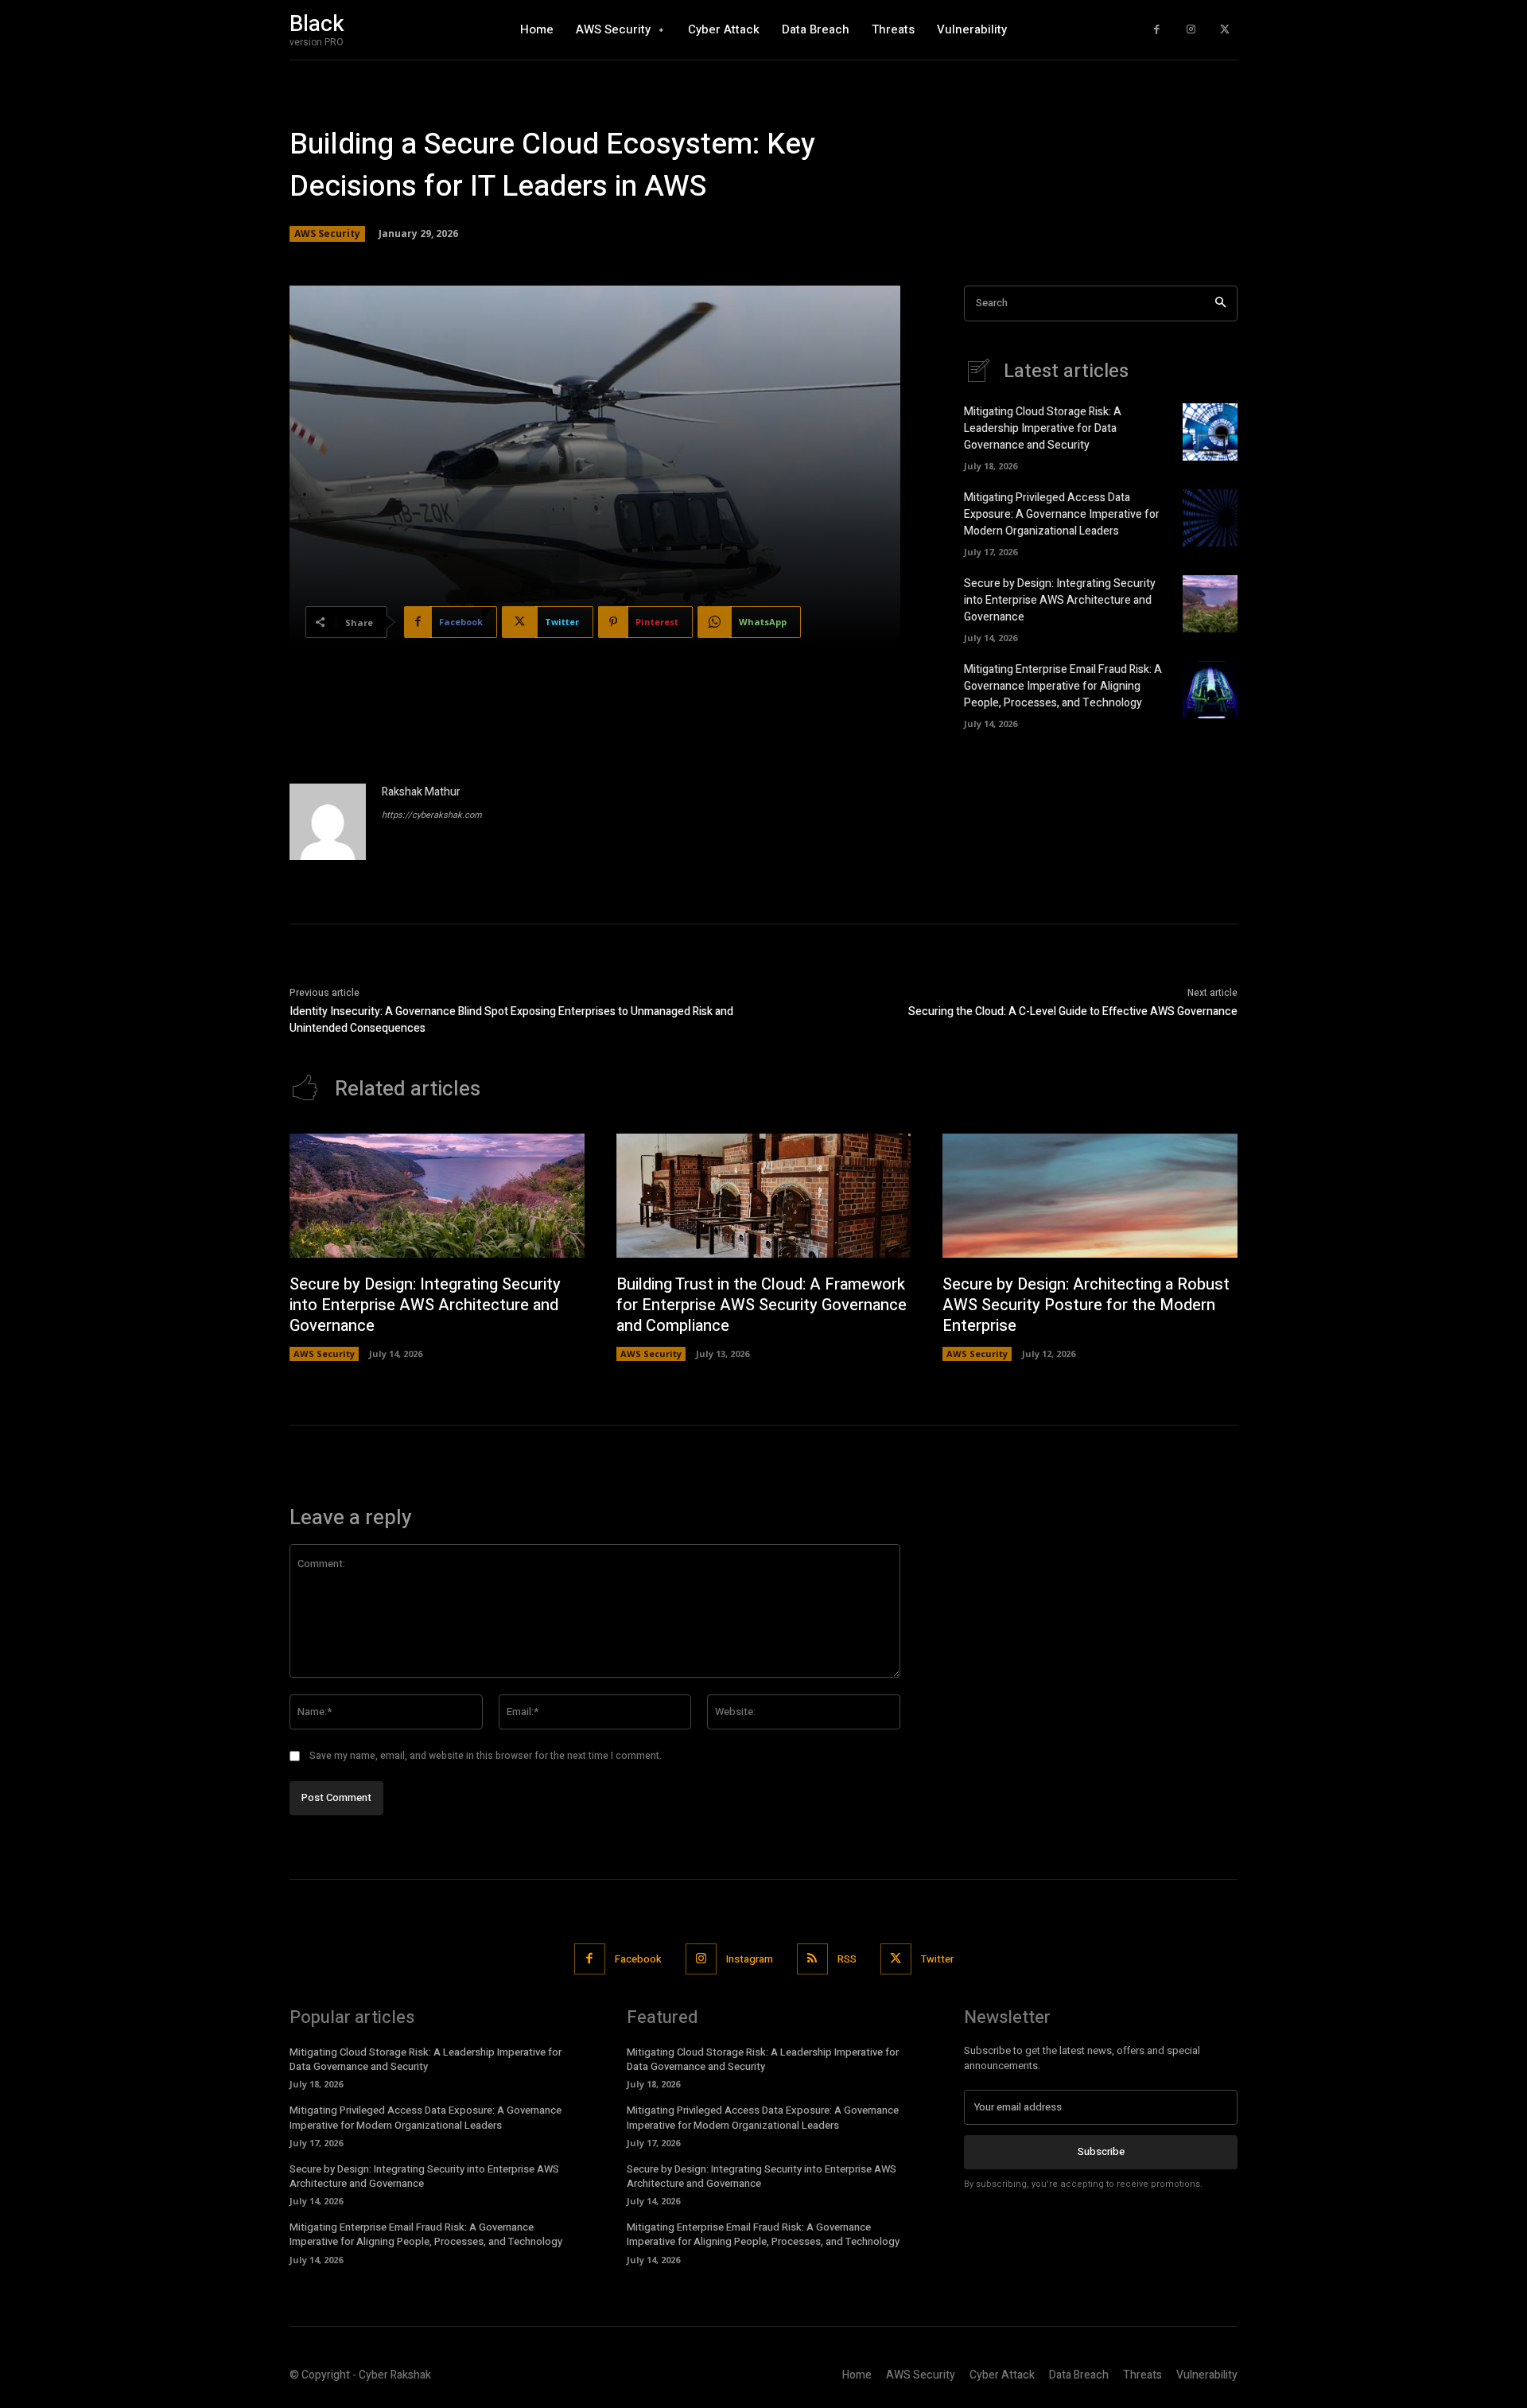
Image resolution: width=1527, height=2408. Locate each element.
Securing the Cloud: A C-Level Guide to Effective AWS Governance (1073, 1011)
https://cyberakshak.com (432, 815)
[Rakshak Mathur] (328, 822)
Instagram (750, 1959)
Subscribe (1101, 2151)
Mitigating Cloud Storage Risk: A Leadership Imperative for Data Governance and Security (1043, 428)
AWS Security (327, 233)
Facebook (638, 1959)
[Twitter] (1224, 30)
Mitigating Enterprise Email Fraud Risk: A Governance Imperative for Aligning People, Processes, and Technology (1063, 686)
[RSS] (812, 1959)
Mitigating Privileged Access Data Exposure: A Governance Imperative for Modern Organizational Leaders (1062, 514)
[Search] (1220, 303)
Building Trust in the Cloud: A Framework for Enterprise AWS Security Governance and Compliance (762, 1305)
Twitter (937, 1959)
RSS (847, 1959)
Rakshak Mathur (421, 792)
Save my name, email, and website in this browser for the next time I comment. (486, 1756)
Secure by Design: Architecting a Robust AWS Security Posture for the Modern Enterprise (1086, 1305)
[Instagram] (1191, 30)
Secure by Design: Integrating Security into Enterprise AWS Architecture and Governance (1060, 600)
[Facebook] (1157, 30)
